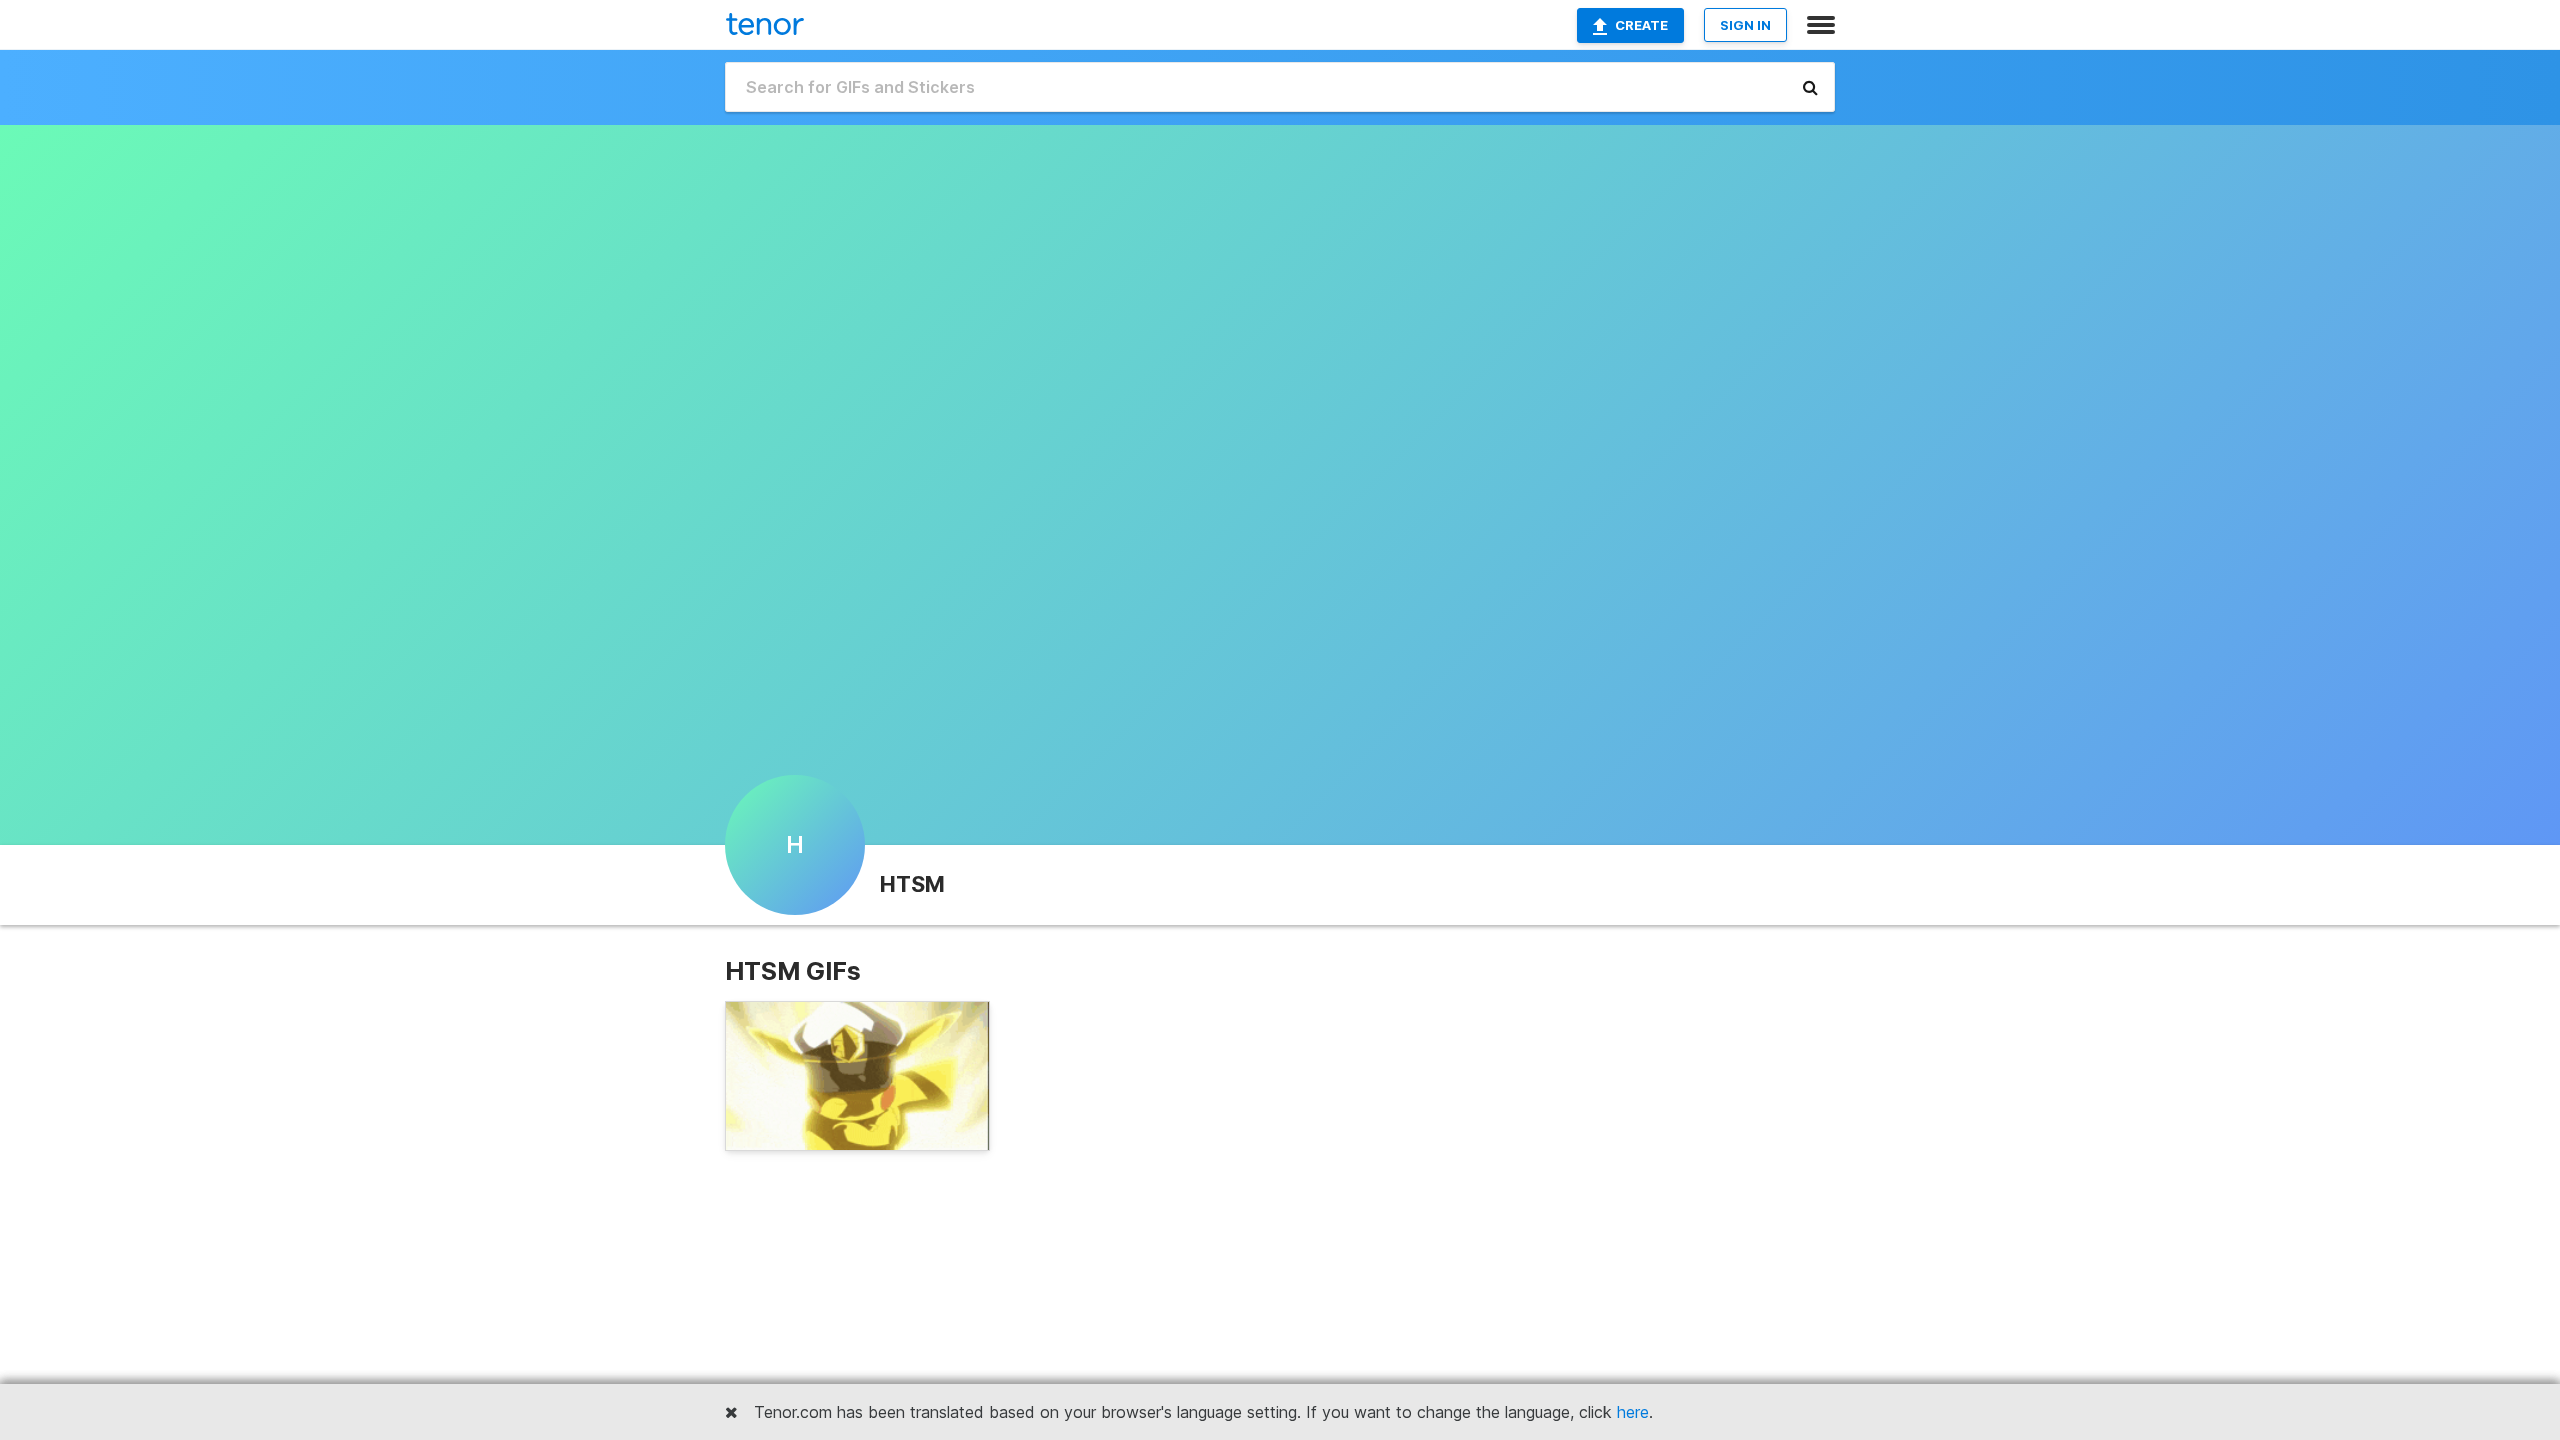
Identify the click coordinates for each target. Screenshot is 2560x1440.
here (1633, 1412)
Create (1641, 25)
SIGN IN (1745, 25)
